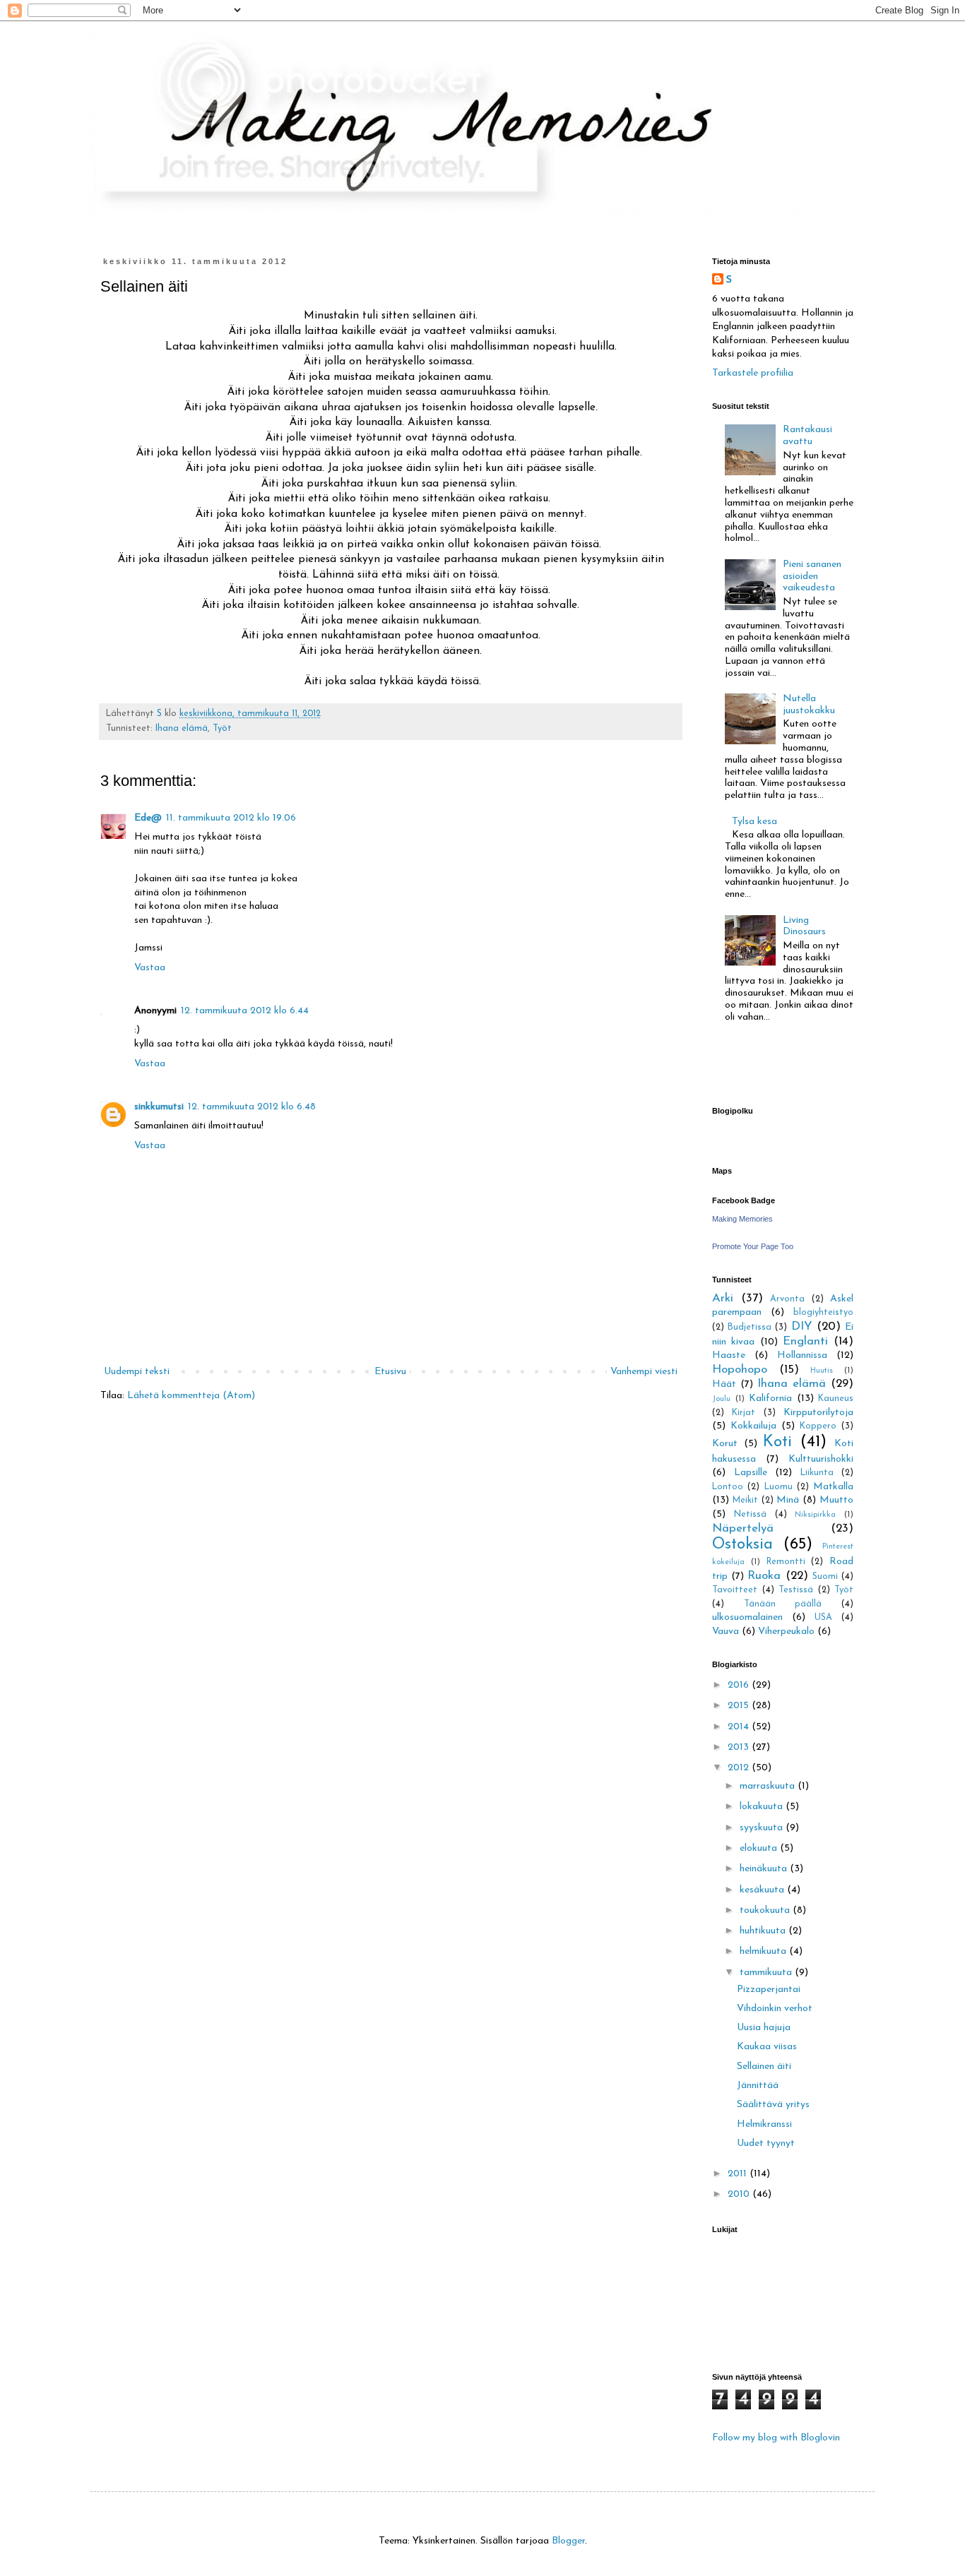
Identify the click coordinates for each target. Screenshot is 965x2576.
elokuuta (760, 1848)
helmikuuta (764, 1951)
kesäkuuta (763, 1890)
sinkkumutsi (159, 1107)
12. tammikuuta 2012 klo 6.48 (252, 1107)
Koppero (818, 1426)
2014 (740, 1727)
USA (823, 1618)
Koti (777, 1442)
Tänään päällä (783, 1604)
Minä (788, 1500)
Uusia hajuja (764, 2028)
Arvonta (787, 1299)
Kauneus (836, 1399)
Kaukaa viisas (767, 2047)
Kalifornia (770, 1399)
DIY (802, 1326)
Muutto (836, 1500)
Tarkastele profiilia (753, 373)
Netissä (750, 1515)
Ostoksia (742, 1545)
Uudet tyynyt (766, 2143)
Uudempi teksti (137, 1372)
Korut (725, 1444)
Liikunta (817, 1473)
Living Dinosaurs (804, 926)
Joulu (721, 1399)
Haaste (729, 1355)
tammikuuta (767, 1973)
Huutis (822, 1371)
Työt (222, 729)
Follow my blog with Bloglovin (776, 2438)
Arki (723, 1298)
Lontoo (728, 1487)
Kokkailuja (753, 1426)
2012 (740, 1768)
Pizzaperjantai (769, 1990)
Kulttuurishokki (821, 1459)
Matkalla (833, 1487)
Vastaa (150, 968)
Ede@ (148, 818)
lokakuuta (763, 1807)
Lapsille (751, 1473)
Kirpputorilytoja (818, 1413)
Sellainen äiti (764, 2067)
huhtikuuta (764, 1931)
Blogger (568, 2541)
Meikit (745, 1501)
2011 (739, 2174)
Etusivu (390, 1372)
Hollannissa (802, 1355)
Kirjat (744, 1413)
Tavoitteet (735, 1590)
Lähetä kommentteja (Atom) (191, 1396)
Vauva (726, 1632)
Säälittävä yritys (773, 2105)
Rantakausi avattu (807, 436)
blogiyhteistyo (823, 1313)
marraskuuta (769, 1786)
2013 (740, 1747)
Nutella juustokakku (809, 705)
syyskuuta (763, 1828)
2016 (740, 1685)
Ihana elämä (182, 729)
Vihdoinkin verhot (775, 2009)
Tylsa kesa (754, 822)
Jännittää (758, 2086)
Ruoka (764, 1576)
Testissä (796, 1590)
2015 (740, 1706)
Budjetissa (750, 1328)
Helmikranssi (764, 2124)
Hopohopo (740, 1370)
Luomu (778, 1487)
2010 (740, 2194)
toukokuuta (766, 1910)
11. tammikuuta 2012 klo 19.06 (231, 818)
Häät (724, 1384)
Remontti (786, 1562)
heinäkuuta (765, 1869)
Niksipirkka (815, 1515)
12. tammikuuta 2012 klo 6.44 (245, 1011)
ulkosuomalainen (747, 1617)
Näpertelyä (743, 1528)
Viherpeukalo (786, 1632)
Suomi (825, 1577)
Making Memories (742, 1219)
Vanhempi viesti (644, 1372)
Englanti (805, 1341)
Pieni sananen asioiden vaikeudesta (812, 577)
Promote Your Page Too (753, 1246)
